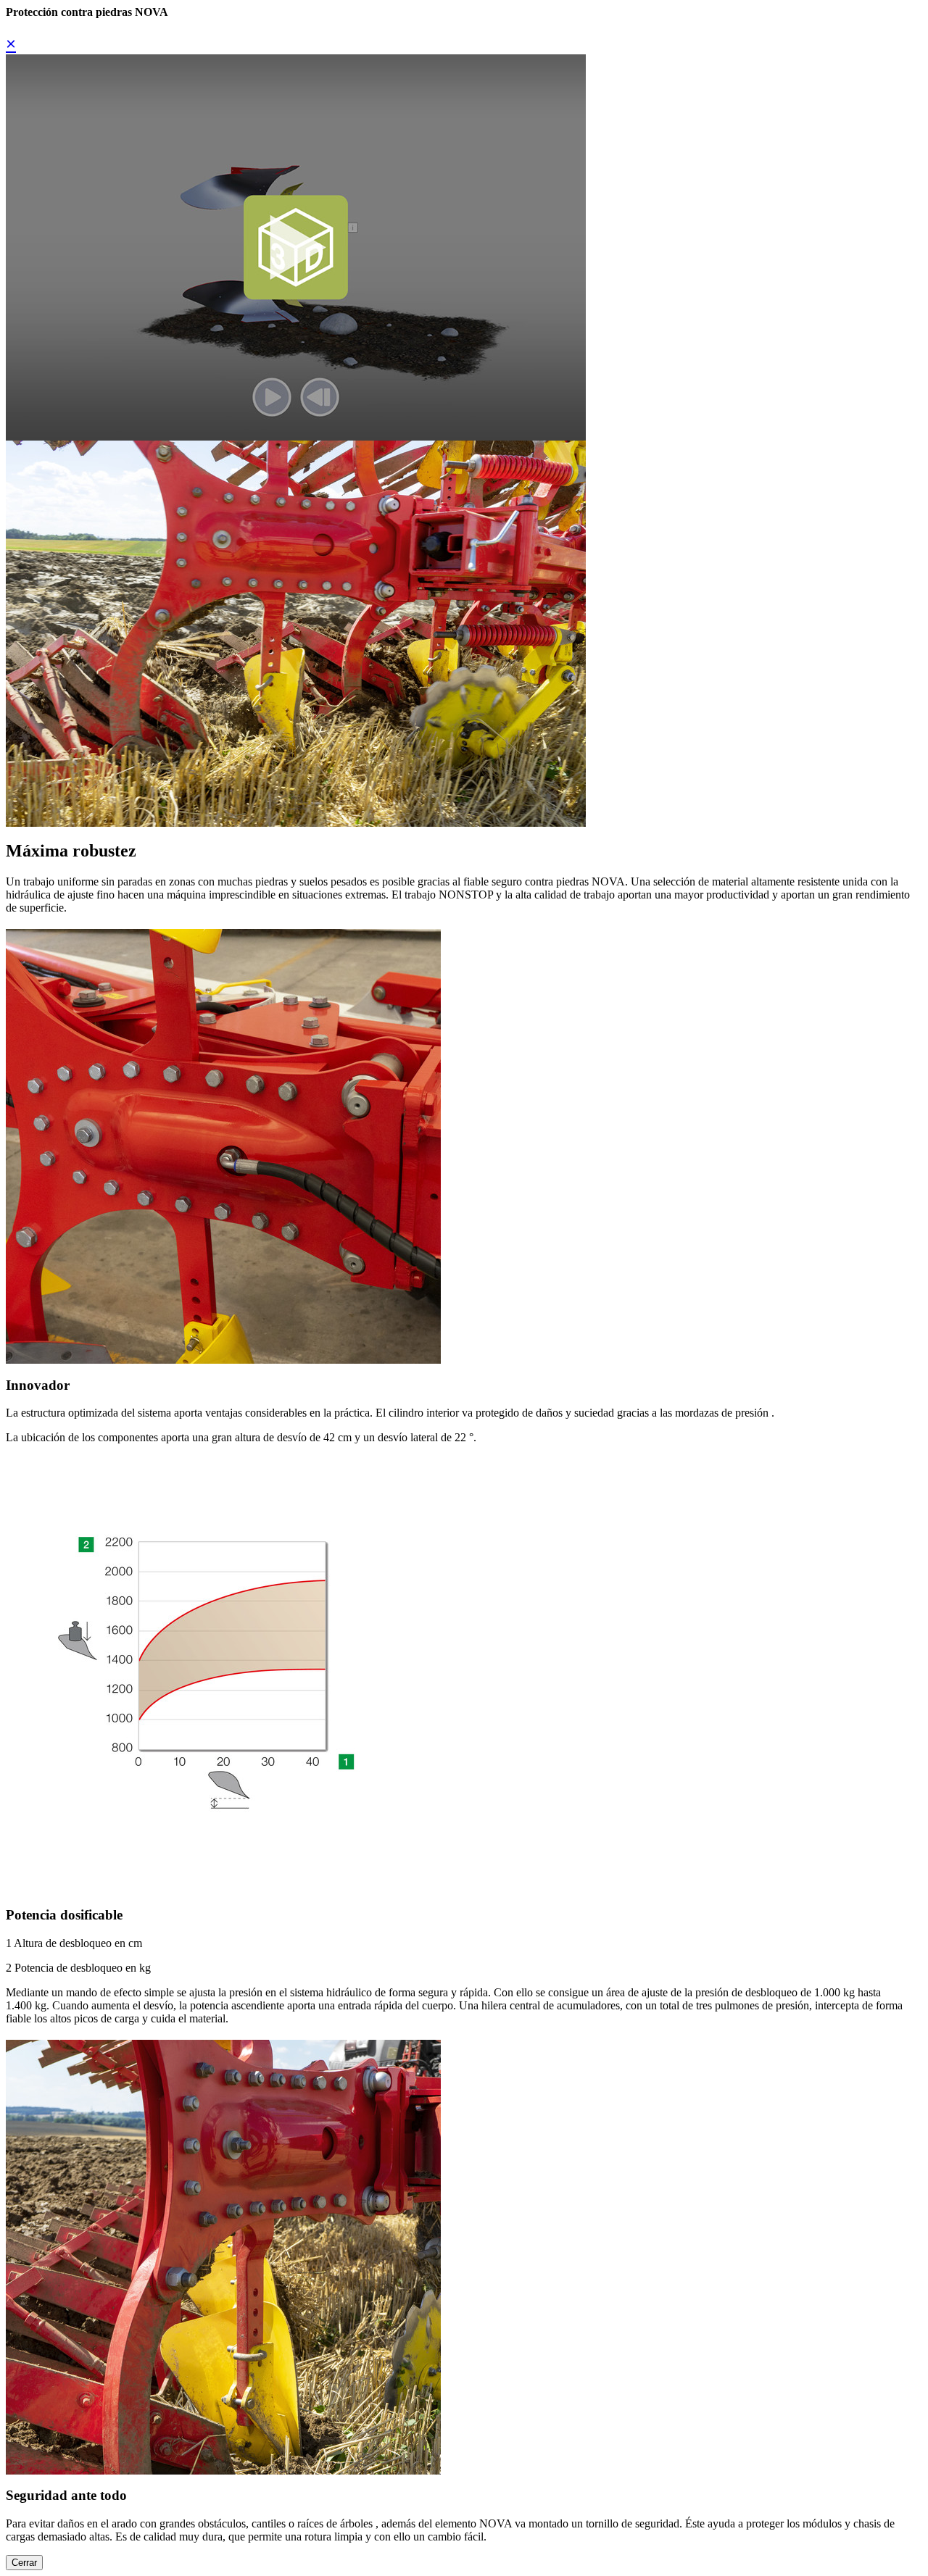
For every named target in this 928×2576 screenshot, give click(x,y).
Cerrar (24, 2563)
